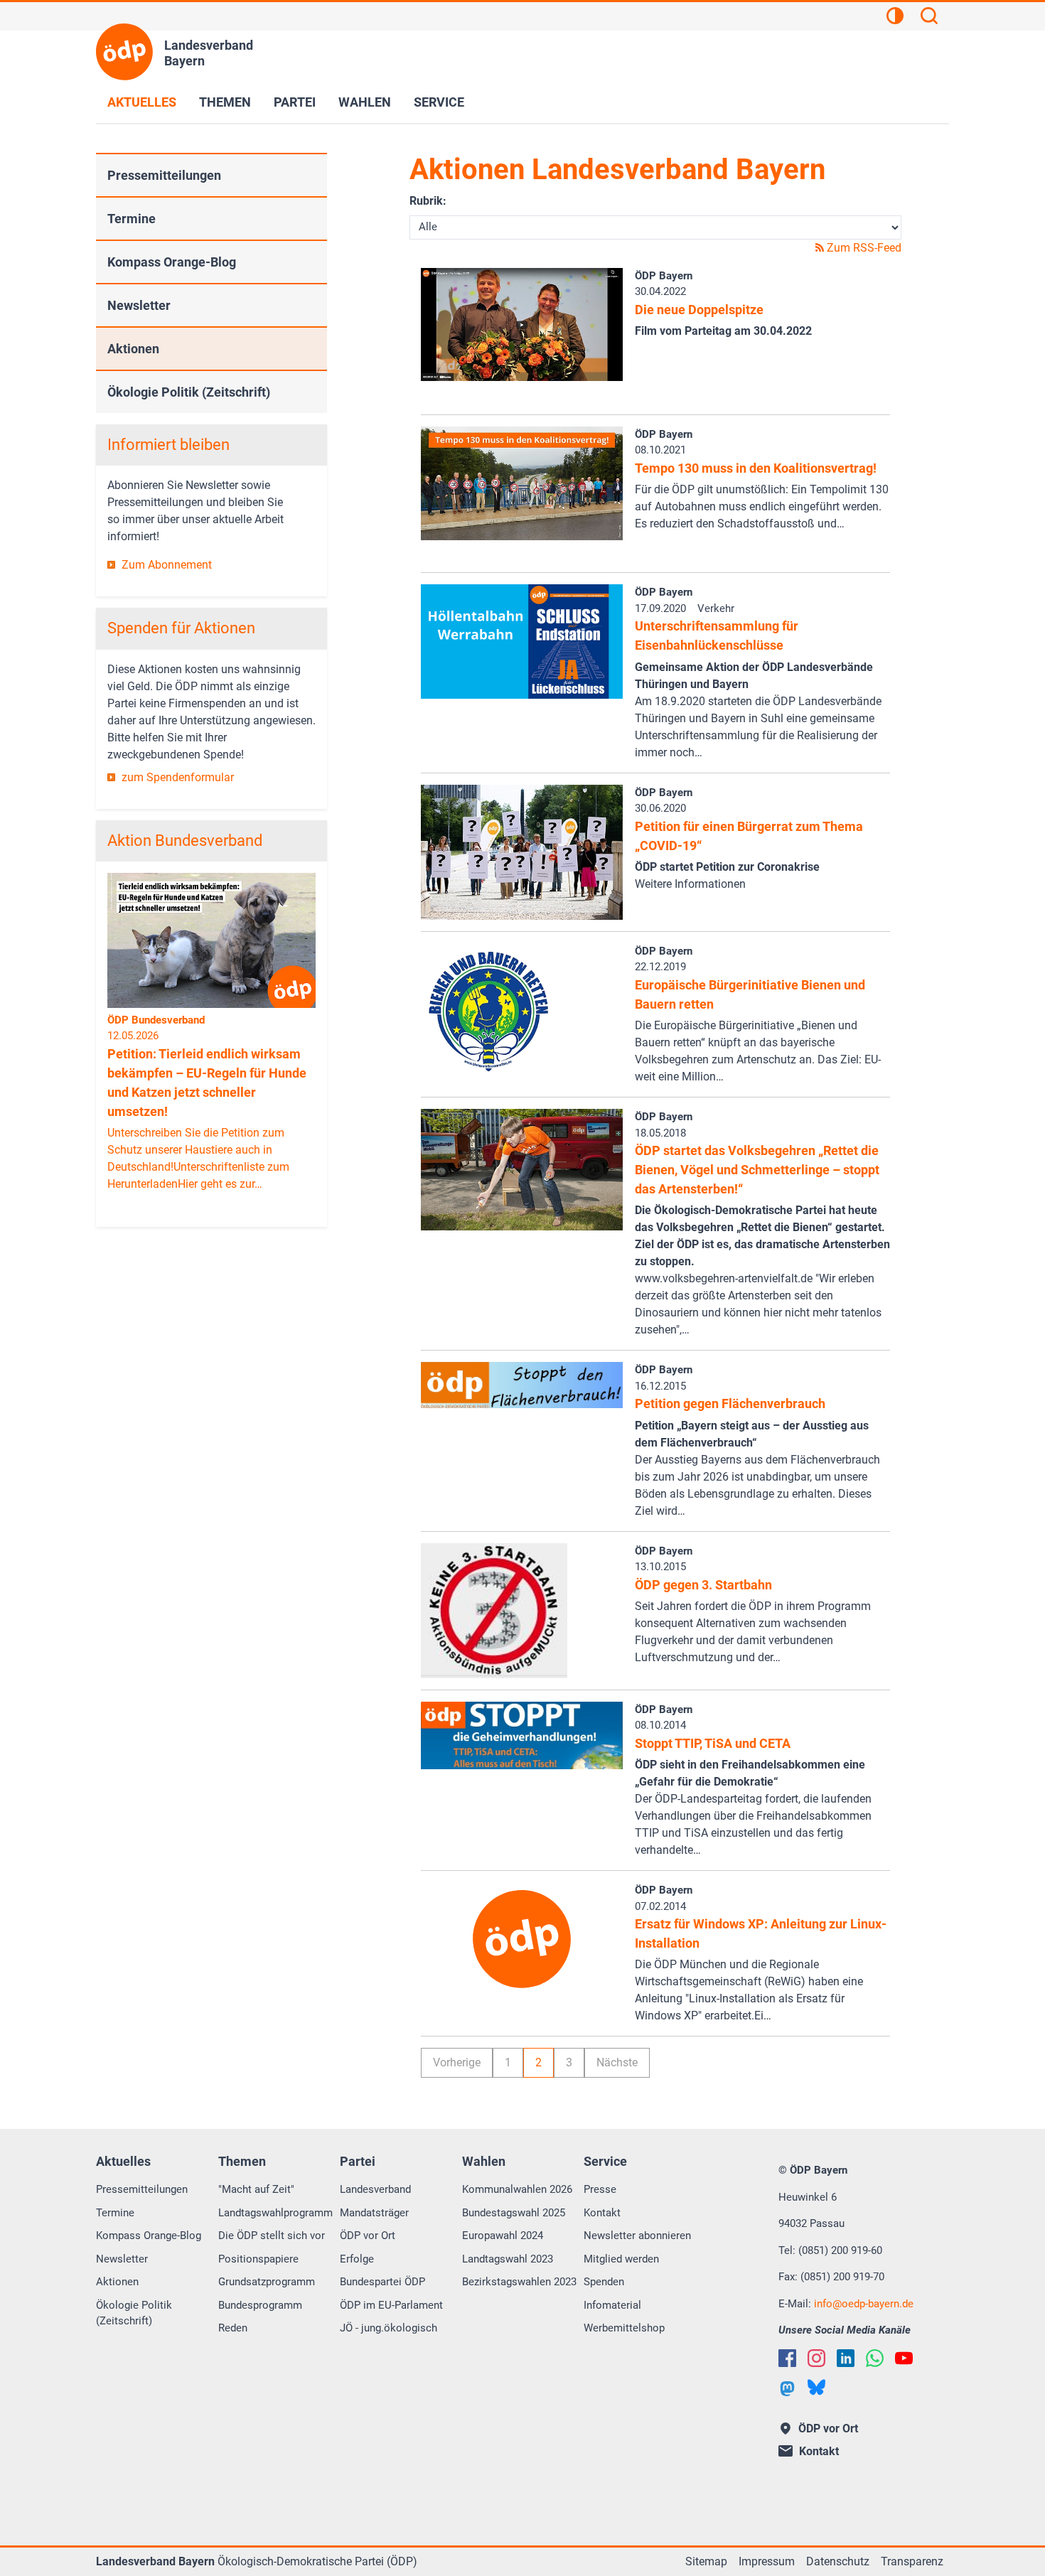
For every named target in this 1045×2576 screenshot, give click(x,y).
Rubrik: (428, 201)
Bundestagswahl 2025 (514, 2213)
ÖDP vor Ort (368, 2236)
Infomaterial (612, 2305)
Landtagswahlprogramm (275, 2213)
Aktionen (133, 349)
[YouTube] (904, 2358)
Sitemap (706, 2561)
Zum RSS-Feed (863, 248)
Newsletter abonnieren (637, 2236)
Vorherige (457, 2062)
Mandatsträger (374, 2213)
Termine (132, 219)
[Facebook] (787, 2358)
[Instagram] (816, 2358)
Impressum (767, 2561)
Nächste (617, 2062)
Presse (600, 2189)
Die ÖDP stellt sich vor (272, 2236)
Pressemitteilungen (164, 175)
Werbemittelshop (624, 2328)
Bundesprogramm (260, 2305)
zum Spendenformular (178, 777)
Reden (233, 2328)
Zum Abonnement (167, 565)
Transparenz (912, 2561)
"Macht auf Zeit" (256, 2189)
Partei (295, 102)
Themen (225, 102)
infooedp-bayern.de (864, 2304)
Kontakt (602, 2213)
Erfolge (357, 2259)
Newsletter (139, 305)
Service (439, 102)
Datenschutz (838, 2561)
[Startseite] (124, 52)
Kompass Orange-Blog (172, 262)
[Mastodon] (787, 2389)
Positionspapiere (258, 2259)
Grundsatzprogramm (267, 2282)
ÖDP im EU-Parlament (391, 2305)
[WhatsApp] (875, 2358)
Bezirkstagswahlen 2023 (519, 2282)
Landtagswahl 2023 (508, 2259)
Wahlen (365, 102)
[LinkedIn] (846, 2358)
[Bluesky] (816, 2387)
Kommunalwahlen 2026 (517, 2189)
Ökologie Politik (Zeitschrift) (189, 392)
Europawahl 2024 (503, 2236)
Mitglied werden (621, 2259)
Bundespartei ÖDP (382, 2282)
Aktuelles (142, 102)
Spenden (604, 2282)
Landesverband (375, 2189)
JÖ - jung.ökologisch (388, 2328)
